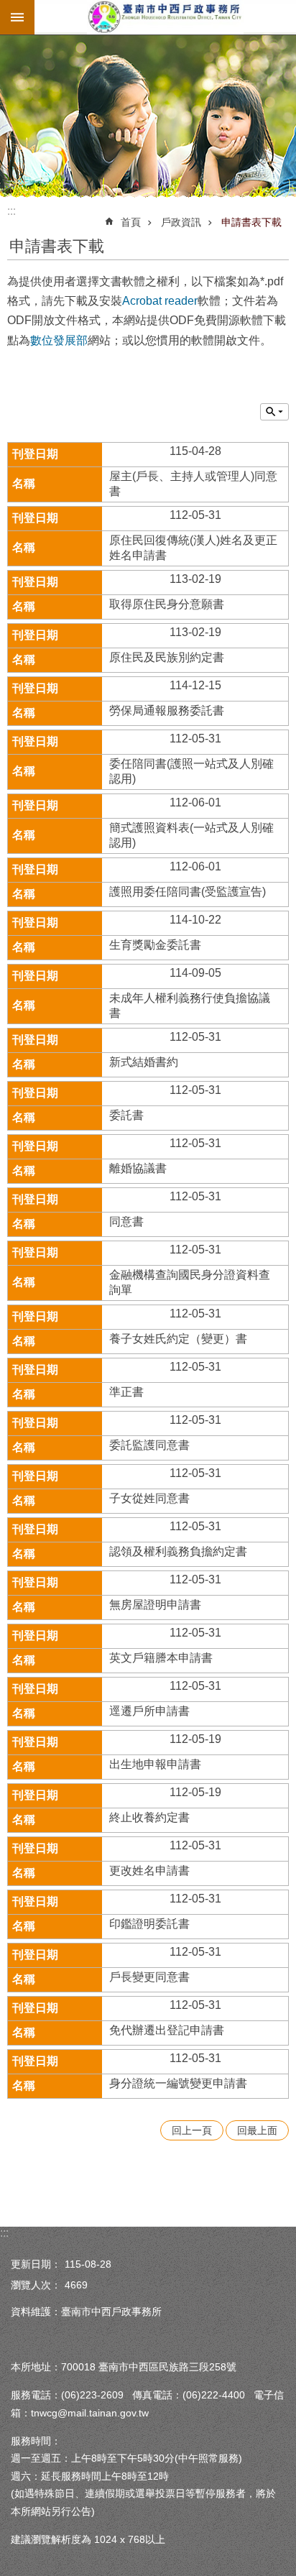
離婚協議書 (138, 1168)
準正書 (126, 1392)
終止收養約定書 (149, 1817)
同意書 (126, 1222)
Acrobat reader (160, 301)
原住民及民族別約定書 (167, 657)
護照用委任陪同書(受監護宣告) (188, 892)
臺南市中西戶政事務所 (165, 17)
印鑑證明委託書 (149, 1924)
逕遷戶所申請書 (149, 1711)
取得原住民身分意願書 (167, 604)
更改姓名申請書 (149, 1871)
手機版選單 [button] (17, 17)
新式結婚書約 (144, 1062)
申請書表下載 (251, 222)
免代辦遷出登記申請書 (167, 2030)
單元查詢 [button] (274, 412)
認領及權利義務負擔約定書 (178, 1551)
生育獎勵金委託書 (155, 945)
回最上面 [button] (257, 2130)
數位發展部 (59, 340)
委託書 (126, 1115)
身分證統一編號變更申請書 (178, 2083)
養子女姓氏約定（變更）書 (178, 1339)
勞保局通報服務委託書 (167, 710)
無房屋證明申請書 (155, 1605)
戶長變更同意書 (149, 1977)
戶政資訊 (181, 222)
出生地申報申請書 (155, 1764)
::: (11, 211)
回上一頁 (192, 2130)
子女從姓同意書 (149, 1498)
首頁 (131, 222)
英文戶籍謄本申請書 (161, 1658)
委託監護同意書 (149, 1445)
